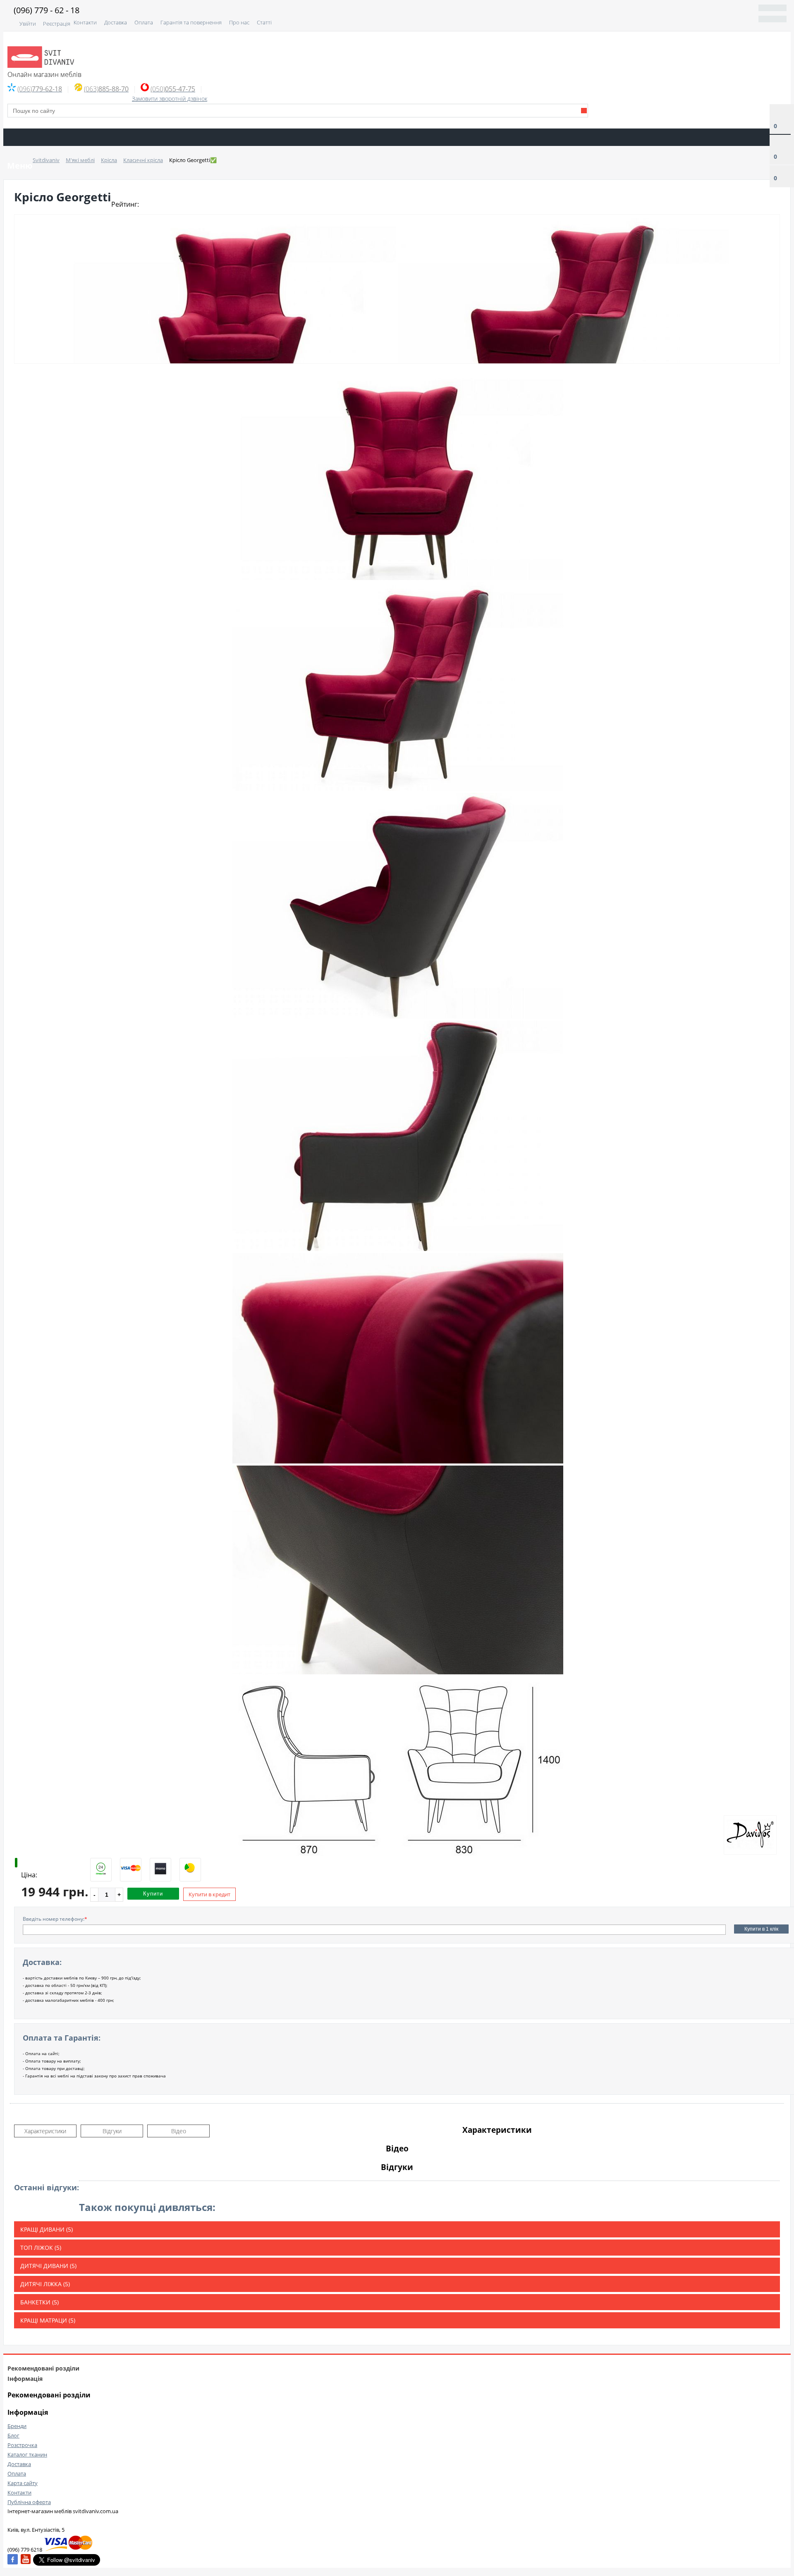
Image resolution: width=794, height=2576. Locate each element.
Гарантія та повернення (191, 22)
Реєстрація (57, 24)
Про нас (239, 22)
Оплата (144, 22)
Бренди (17, 2426)
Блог (13, 2435)
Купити (153, 1894)
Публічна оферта (29, 2502)
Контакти (85, 22)
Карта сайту (23, 2483)
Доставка (116, 22)
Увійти (28, 24)
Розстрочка (22, 2445)
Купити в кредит (209, 1894)
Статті (264, 22)
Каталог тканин (27, 2454)
